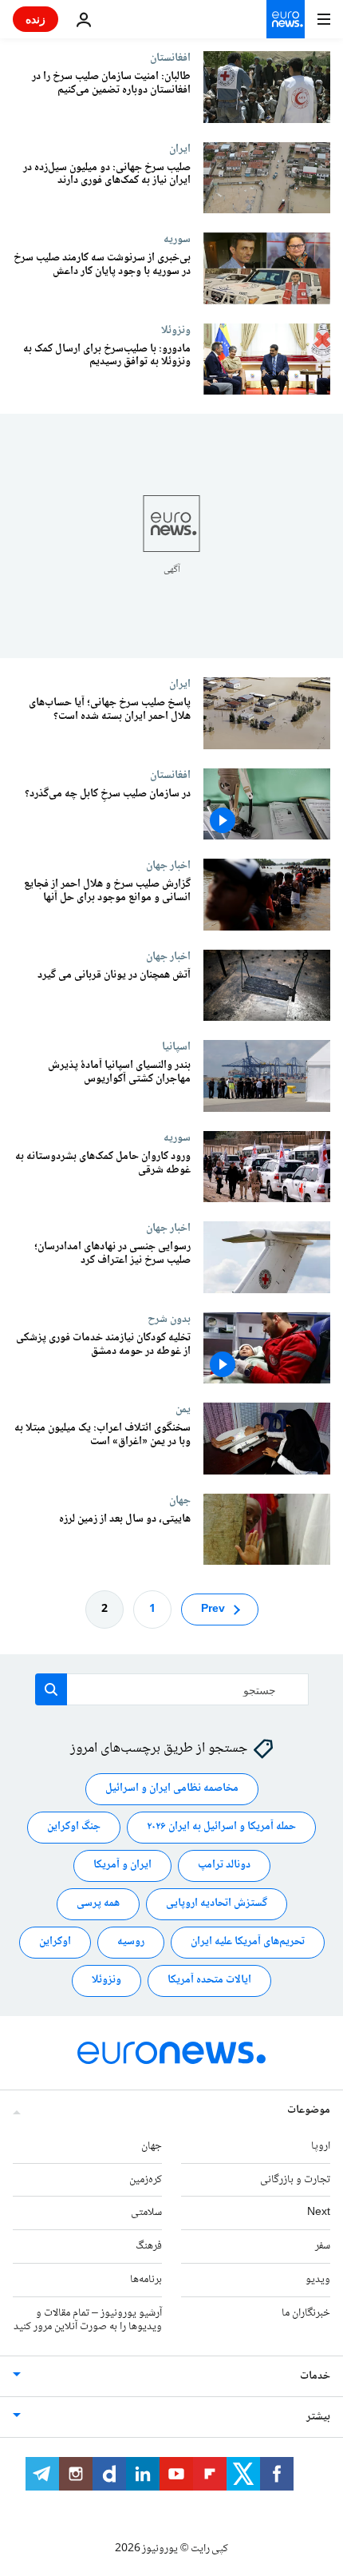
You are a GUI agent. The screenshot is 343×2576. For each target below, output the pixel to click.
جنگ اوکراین (74, 1828)
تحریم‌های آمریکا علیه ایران (248, 1943)
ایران (180, 149)
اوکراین (55, 1943)
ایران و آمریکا (122, 1866)
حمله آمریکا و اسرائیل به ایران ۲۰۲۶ (221, 1828)
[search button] (51, 1689)
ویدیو (318, 2280)
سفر (323, 2247)
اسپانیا (176, 1046)
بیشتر (318, 2418)
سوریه (177, 239)
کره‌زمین (146, 2180)
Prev (213, 1610)
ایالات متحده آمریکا (209, 1981)
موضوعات (309, 2110)
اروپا (321, 2146)
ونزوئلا (176, 330)
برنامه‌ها (146, 2280)
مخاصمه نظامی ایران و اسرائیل (172, 1789)
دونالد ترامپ (224, 1866)
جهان (180, 1500)
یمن (183, 1409)
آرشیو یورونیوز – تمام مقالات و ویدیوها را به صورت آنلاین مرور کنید (88, 2320)
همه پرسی (98, 1904)
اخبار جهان (168, 865)
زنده (35, 19)
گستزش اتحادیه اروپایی (217, 1904)
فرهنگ (149, 2247)
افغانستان (170, 58)
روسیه (131, 1943)
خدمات (315, 2377)
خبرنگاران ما (306, 2313)
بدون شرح (169, 1319)
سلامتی (146, 2213)
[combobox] (172, 1689)
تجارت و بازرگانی (295, 2180)
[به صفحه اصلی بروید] (286, 19)
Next (319, 2213)
